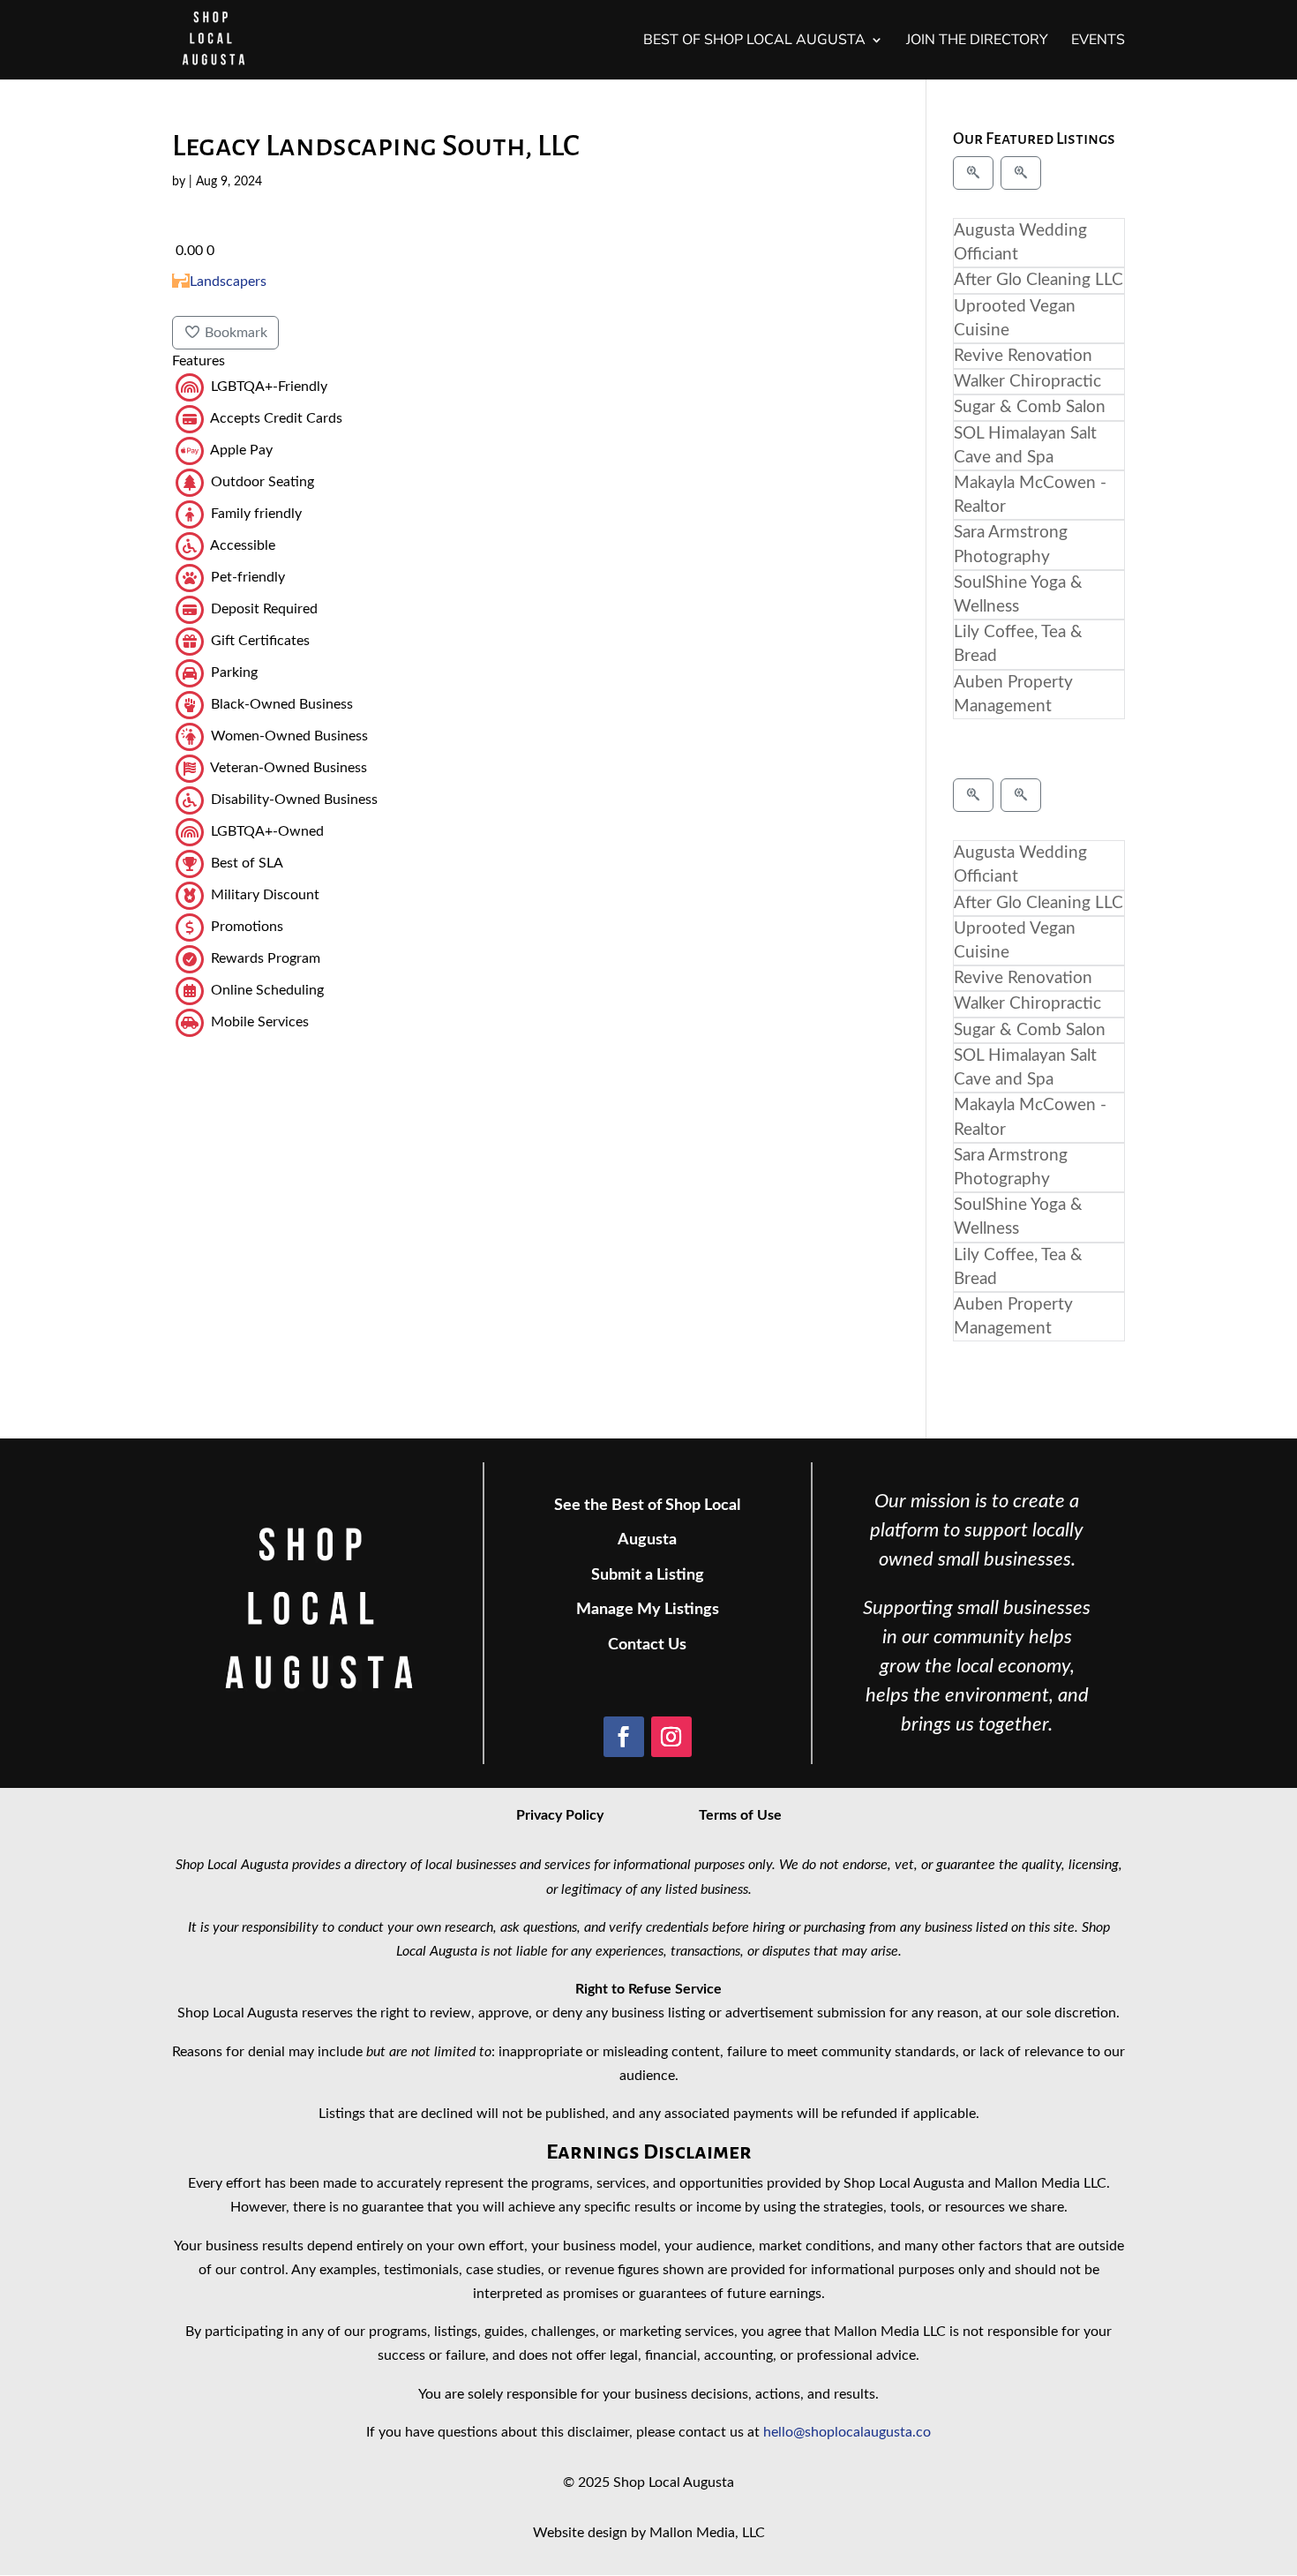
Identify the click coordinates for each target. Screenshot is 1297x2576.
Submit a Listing (648, 1575)
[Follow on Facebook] (624, 1737)
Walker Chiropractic (1027, 382)
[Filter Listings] (973, 173)
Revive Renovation (1023, 356)
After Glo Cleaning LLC (1038, 280)
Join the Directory (977, 41)
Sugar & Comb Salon (1030, 407)
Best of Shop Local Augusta (754, 41)
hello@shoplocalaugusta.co (847, 2432)
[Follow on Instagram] (671, 1737)
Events (1098, 41)
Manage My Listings (648, 1610)
